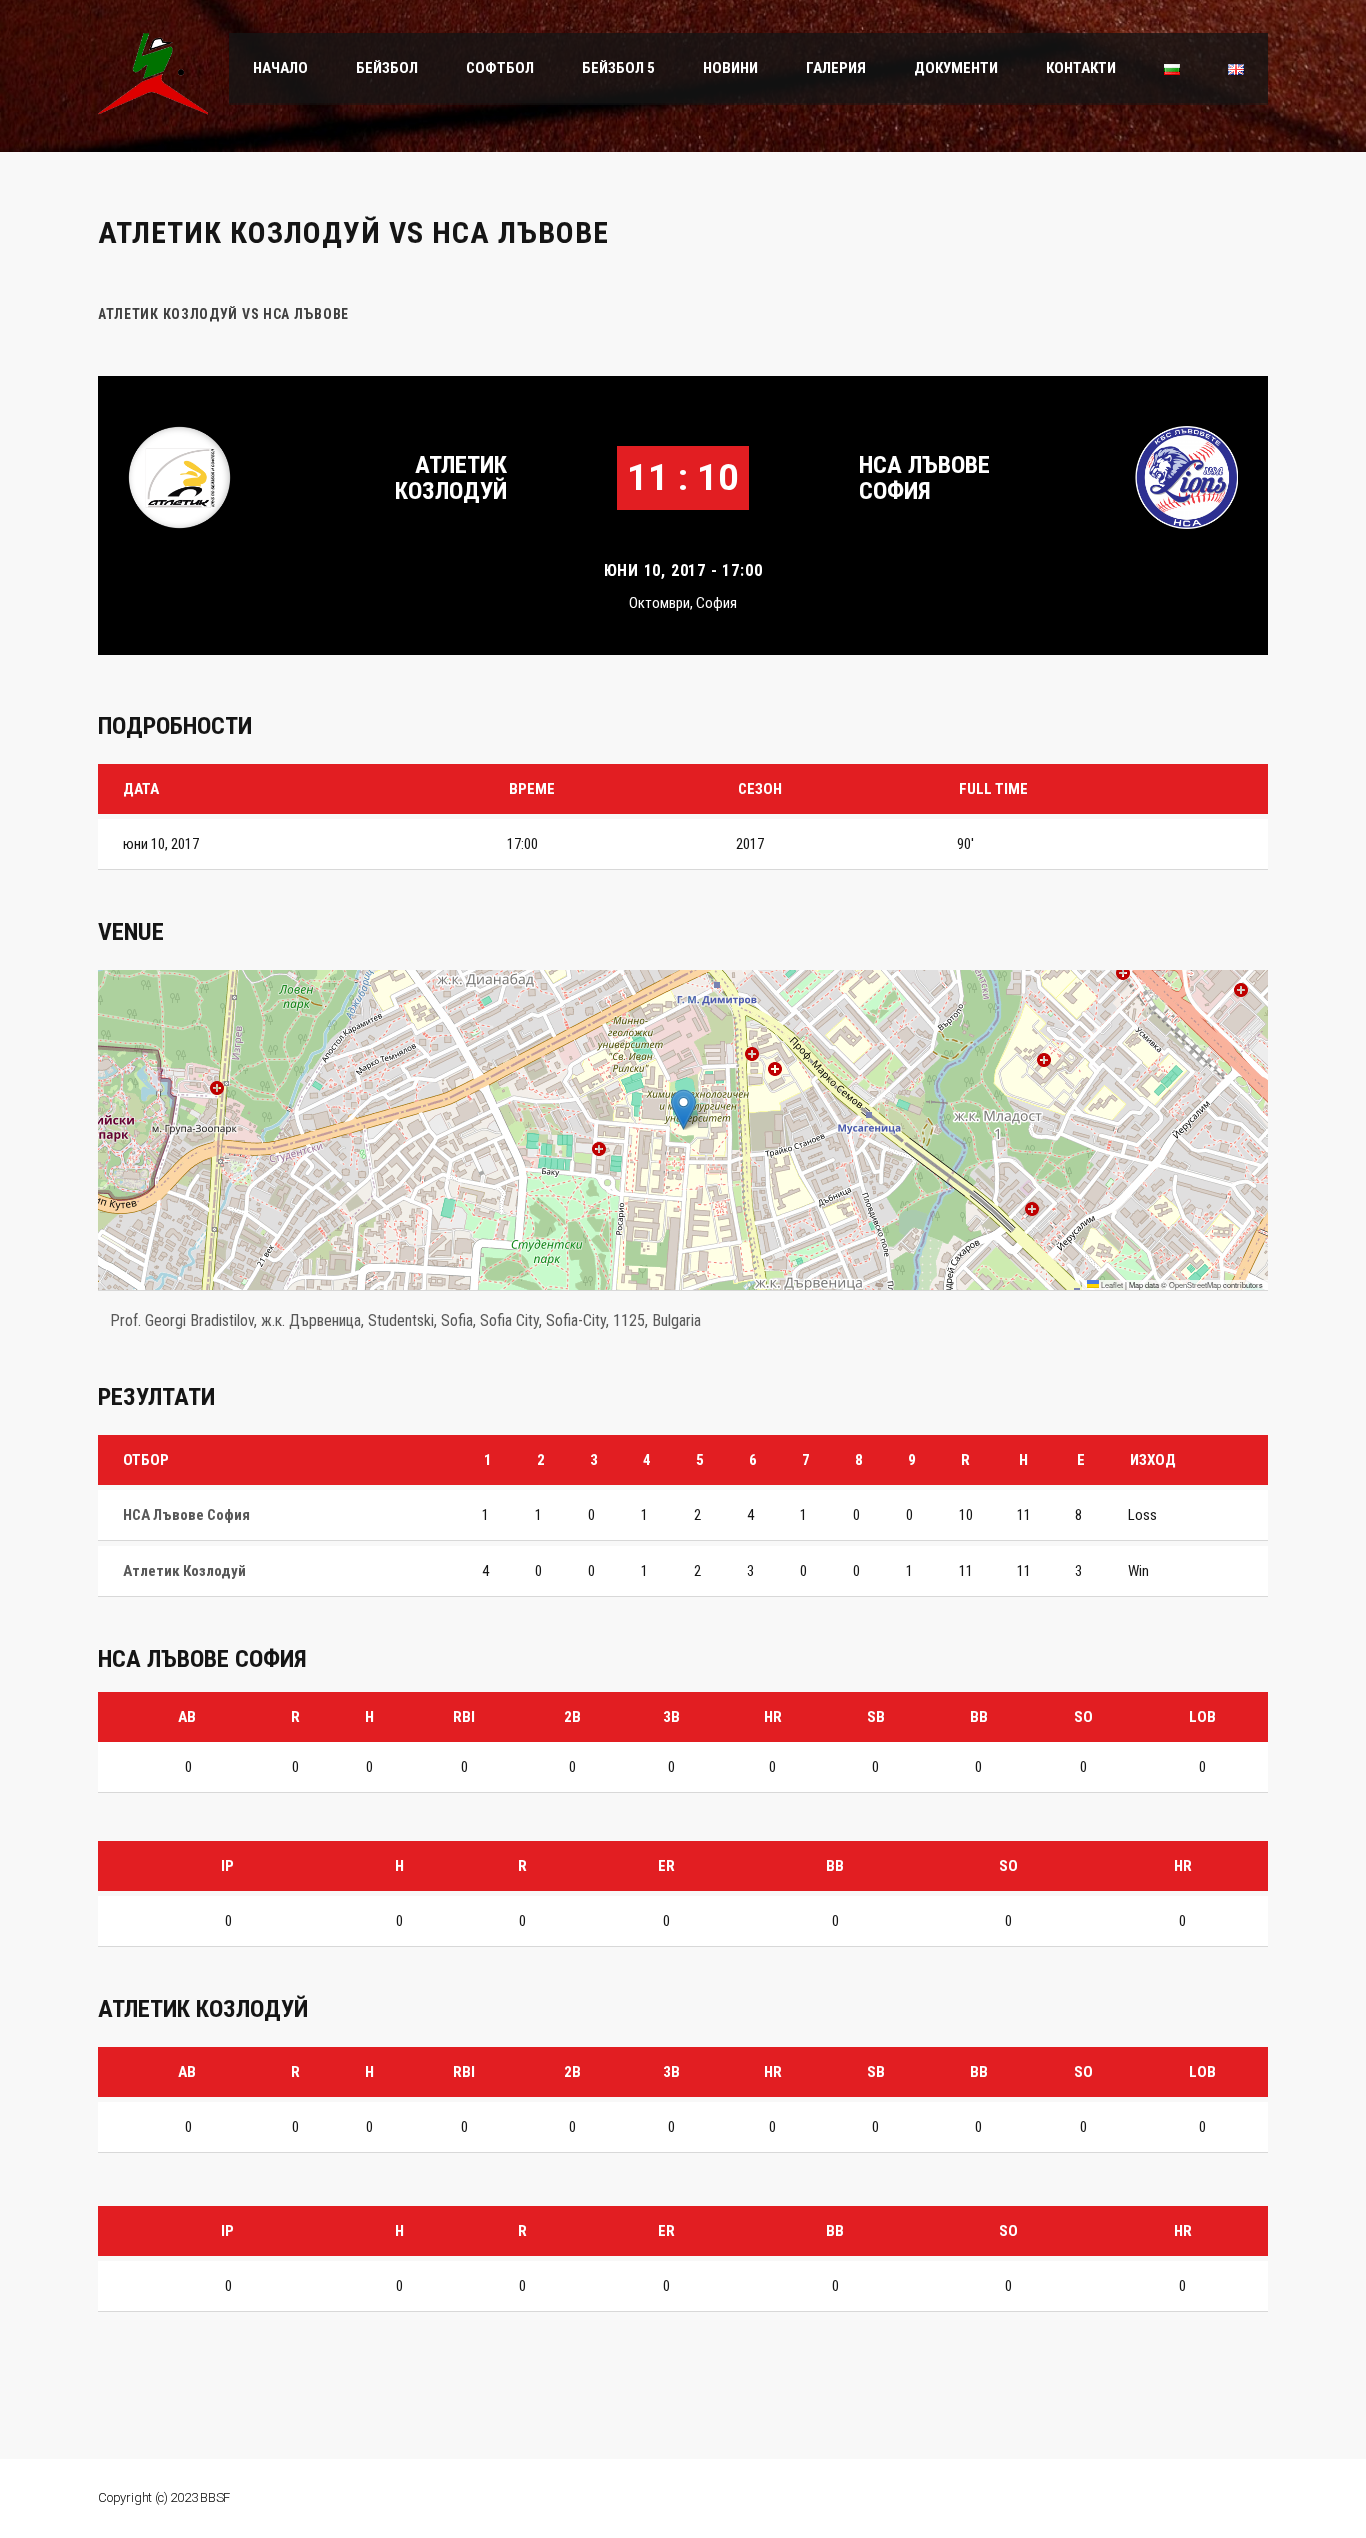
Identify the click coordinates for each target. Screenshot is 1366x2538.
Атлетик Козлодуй (451, 478)
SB (876, 1717)
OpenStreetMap (1195, 1284)
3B (671, 1717)
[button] (683, 1109)
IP (227, 1866)
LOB (1202, 1717)
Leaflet (1111, 1284)
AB (187, 1717)
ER (666, 1866)
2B (572, 1717)
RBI (464, 1717)
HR (773, 1717)
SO (1083, 1717)
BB (979, 1717)
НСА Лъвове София (924, 478)
